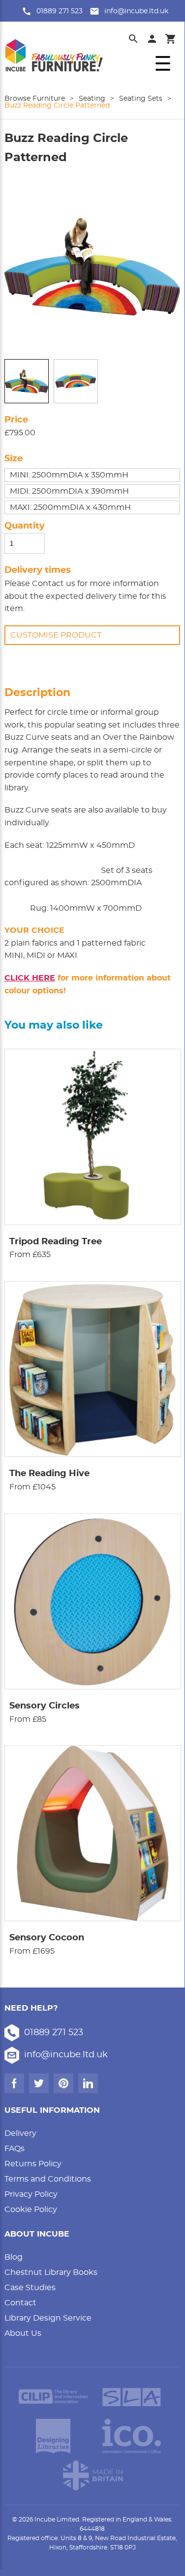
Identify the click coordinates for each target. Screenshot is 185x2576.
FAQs (15, 2149)
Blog (14, 2257)
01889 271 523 (60, 11)
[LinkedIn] (88, 2083)
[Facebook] (14, 2083)
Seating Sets (141, 99)
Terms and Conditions (48, 2179)
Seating (92, 99)
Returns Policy (33, 2164)
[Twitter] (39, 2083)
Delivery (20, 2133)
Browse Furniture (35, 99)
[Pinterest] (63, 2083)
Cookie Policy (31, 2210)
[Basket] (171, 39)
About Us (23, 2333)
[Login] (152, 39)
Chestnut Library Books (51, 2272)
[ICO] (132, 2436)
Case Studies (30, 2288)
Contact (20, 2303)
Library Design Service (48, 2318)
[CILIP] (53, 2397)
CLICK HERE (30, 978)
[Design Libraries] (53, 2436)
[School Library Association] (132, 2397)
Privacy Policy (31, 2194)
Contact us (54, 584)
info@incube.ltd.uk (136, 11)
